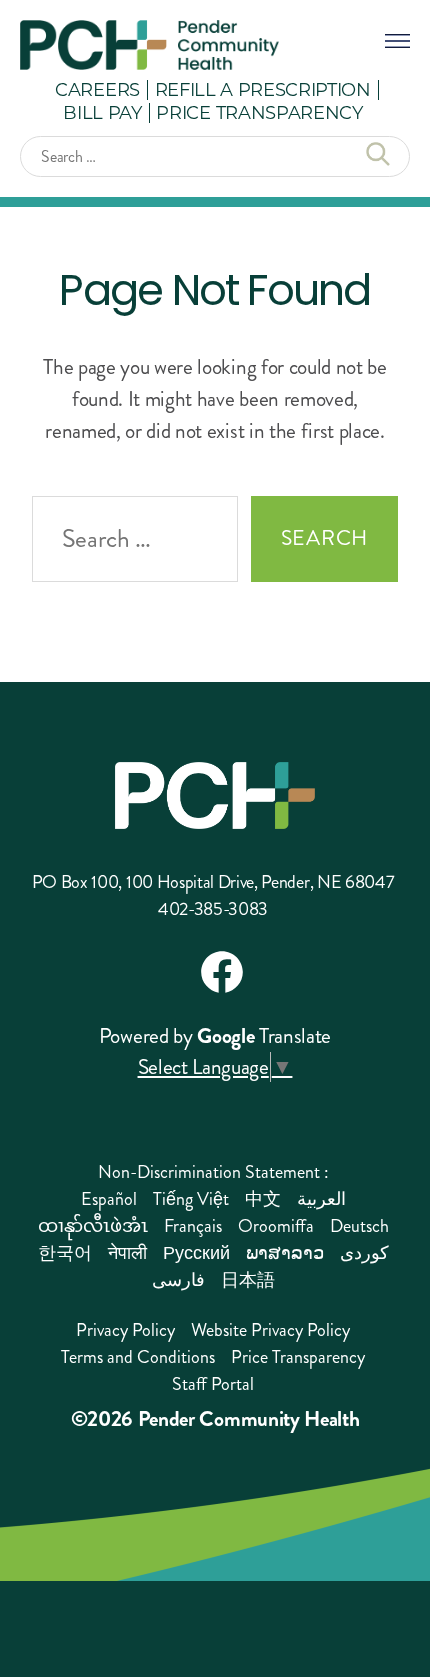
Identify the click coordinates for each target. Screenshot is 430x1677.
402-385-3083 (213, 909)
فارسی (178, 1280)
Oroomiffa (276, 1226)
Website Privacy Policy (270, 1330)
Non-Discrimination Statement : (213, 1172)
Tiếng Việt (191, 1199)
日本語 (248, 1280)
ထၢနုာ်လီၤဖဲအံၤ (93, 1226)
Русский (196, 1253)
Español (109, 1199)
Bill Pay (102, 112)
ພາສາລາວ (285, 1253)
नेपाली (127, 1253)
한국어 (65, 1253)
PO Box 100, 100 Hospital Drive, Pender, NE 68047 (213, 882)
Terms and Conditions (138, 1357)
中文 (263, 1199)
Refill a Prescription (263, 89)
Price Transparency (259, 112)
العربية (321, 1199)
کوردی (364, 1253)
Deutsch (359, 1226)
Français (193, 1226)
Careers (97, 89)
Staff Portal (213, 1384)
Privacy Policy (125, 1330)
